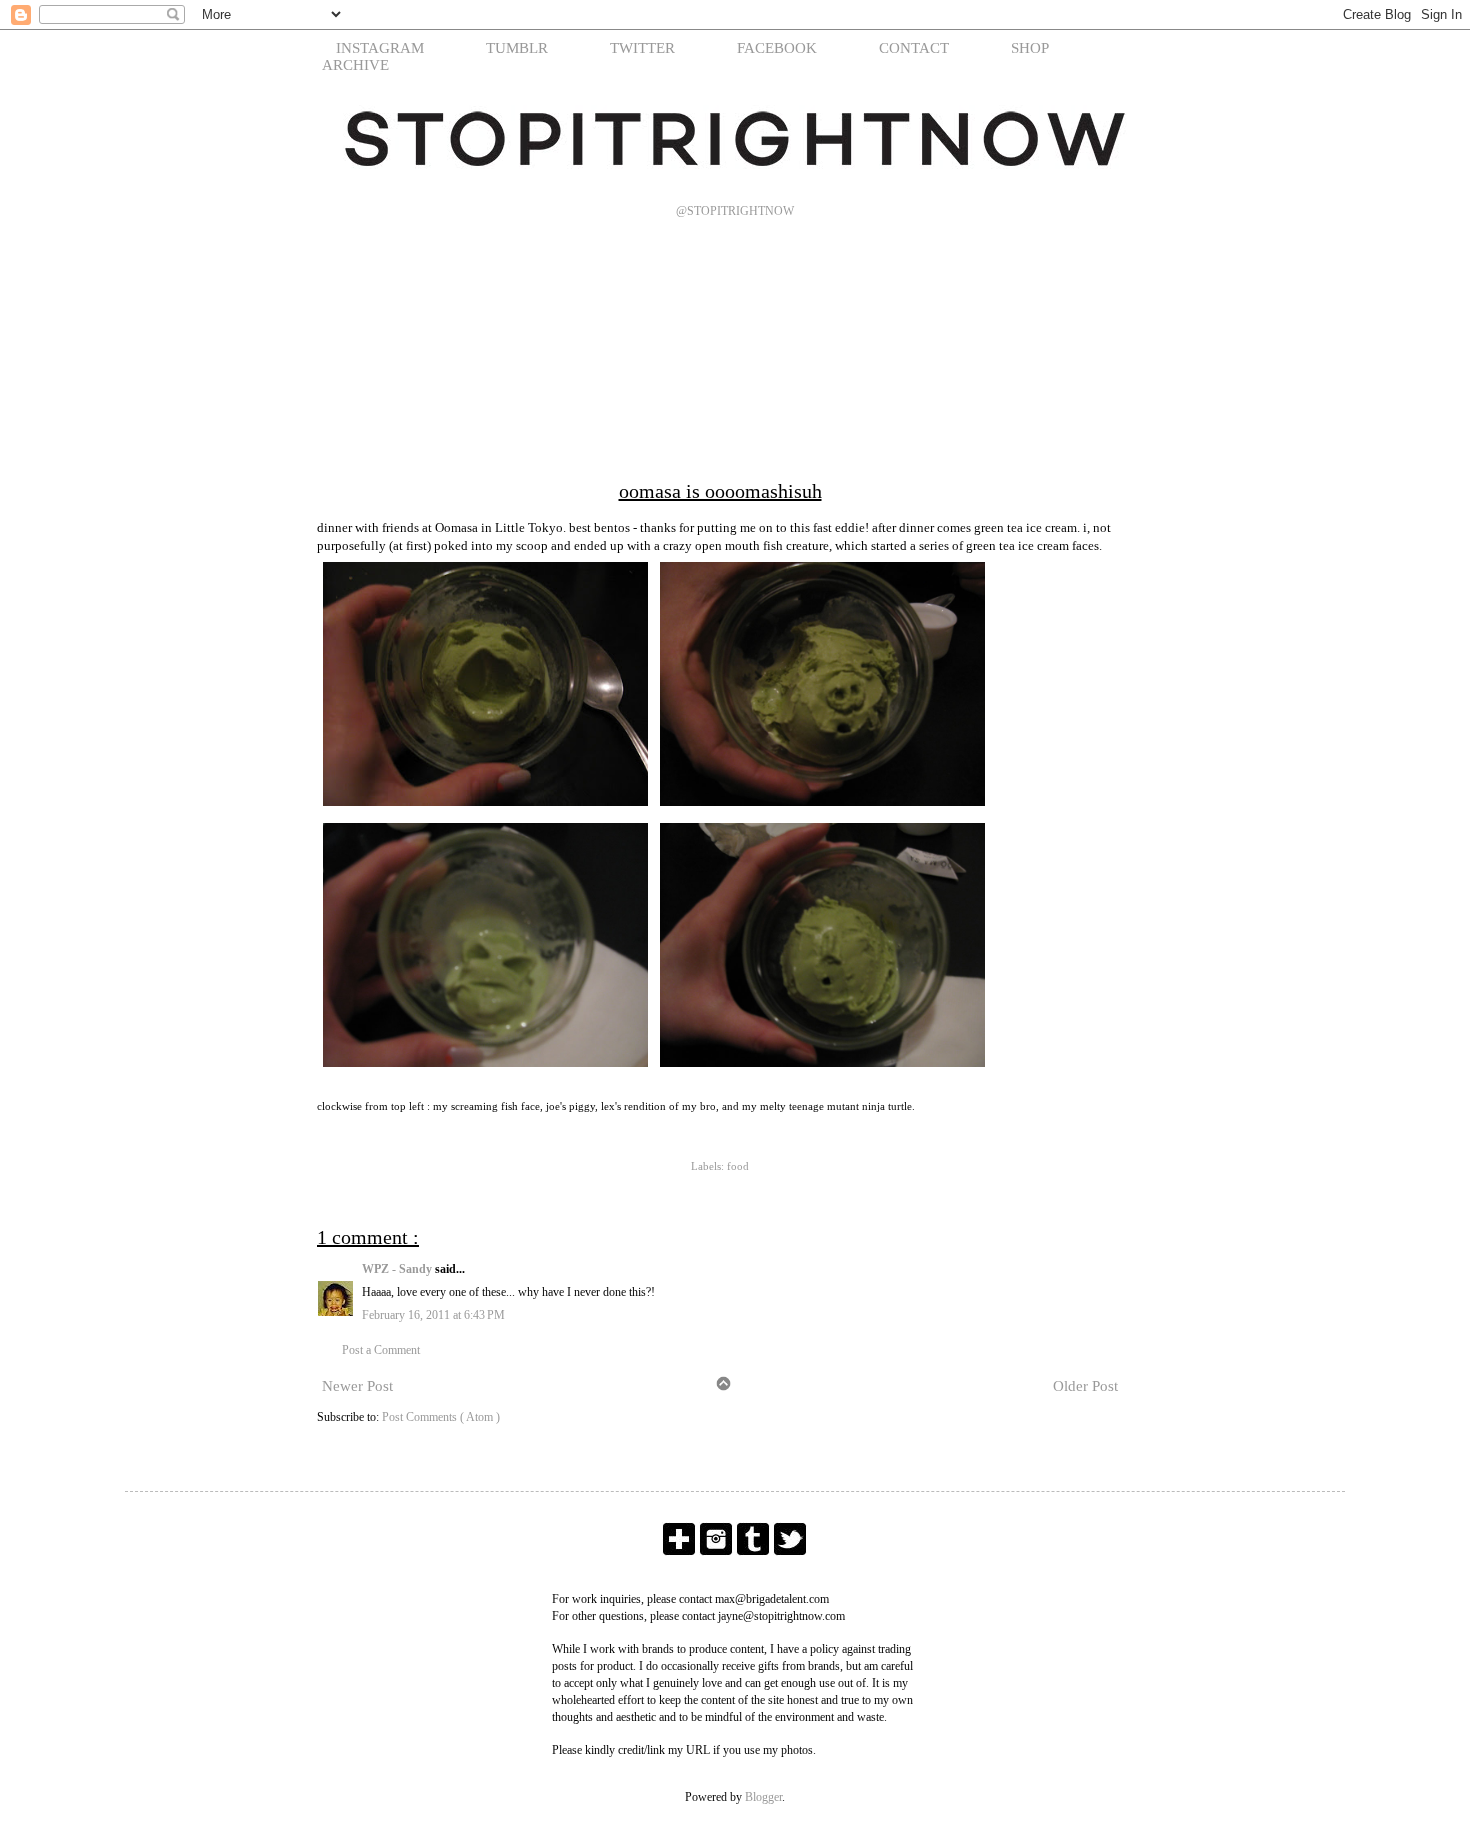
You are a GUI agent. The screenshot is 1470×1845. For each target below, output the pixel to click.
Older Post (1085, 1386)
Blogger (763, 1797)
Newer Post (357, 1386)
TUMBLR (517, 48)
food (738, 1166)
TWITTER (642, 48)
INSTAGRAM (380, 48)
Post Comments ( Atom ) (441, 1417)
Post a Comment (381, 1350)
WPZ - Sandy (398, 1269)
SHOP (1030, 48)
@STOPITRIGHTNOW (735, 211)
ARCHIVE (355, 65)
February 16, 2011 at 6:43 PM (433, 1315)
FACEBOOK (777, 48)
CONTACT (914, 48)
